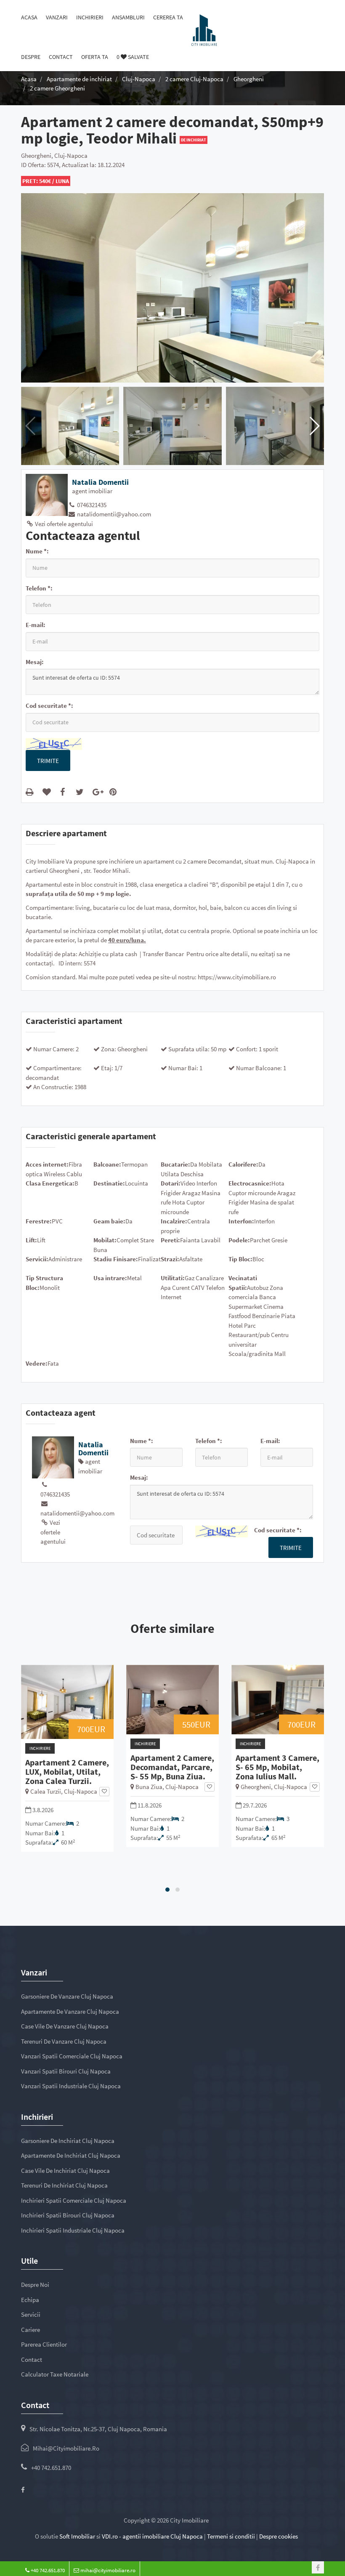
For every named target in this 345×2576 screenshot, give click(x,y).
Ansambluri (128, 17)
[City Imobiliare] (204, 29)
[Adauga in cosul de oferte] (48, 792)
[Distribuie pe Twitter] (81, 792)
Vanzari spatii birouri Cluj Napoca (66, 2071)
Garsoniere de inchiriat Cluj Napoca (68, 2141)
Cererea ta (168, 17)
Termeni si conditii (231, 2536)
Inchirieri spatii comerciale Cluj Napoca (74, 2200)
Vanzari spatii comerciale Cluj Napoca (72, 2056)
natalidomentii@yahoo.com (113, 514)
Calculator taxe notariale (55, 2374)
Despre (31, 57)
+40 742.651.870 (51, 2468)
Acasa (29, 17)
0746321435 (91, 505)
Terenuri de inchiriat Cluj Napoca (64, 2185)
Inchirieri (90, 17)
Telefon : (39, 588)
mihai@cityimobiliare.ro (66, 2448)
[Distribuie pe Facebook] (64, 792)
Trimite (48, 761)
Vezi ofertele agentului (63, 524)
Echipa (30, 2300)
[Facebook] (23, 2490)
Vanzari (57, 17)
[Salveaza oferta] (104, 1792)
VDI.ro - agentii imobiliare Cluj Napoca (152, 2536)
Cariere (31, 2330)
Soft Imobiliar (77, 2536)
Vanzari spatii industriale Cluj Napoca (71, 2086)
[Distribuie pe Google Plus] (98, 792)
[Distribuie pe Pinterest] (115, 792)
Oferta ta (95, 57)
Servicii (31, 2314)
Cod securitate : (49, 706)
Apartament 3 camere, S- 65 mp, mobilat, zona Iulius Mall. (277, 1767)
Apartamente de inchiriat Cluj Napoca (71, 2155)
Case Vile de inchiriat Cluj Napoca (65, 2171)
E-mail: (36, 625)
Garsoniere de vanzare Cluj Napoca (67, 1996)
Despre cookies (279, 2536)
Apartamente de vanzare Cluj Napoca (70, 2011)
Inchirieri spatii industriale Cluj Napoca (73, 2230)
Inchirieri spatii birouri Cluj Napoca (68, 2215)
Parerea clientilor (44, 2344)
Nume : (37, 551)
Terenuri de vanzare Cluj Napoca (64, 2041)
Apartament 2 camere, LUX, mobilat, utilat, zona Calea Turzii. (67, 1772)
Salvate (133, 57)
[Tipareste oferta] (31, 792)
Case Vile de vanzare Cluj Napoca (65, 2026)
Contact (61, 57)
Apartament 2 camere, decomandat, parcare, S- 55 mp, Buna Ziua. (172, 1767)
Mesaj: (35, 662)
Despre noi (35, 2285)
